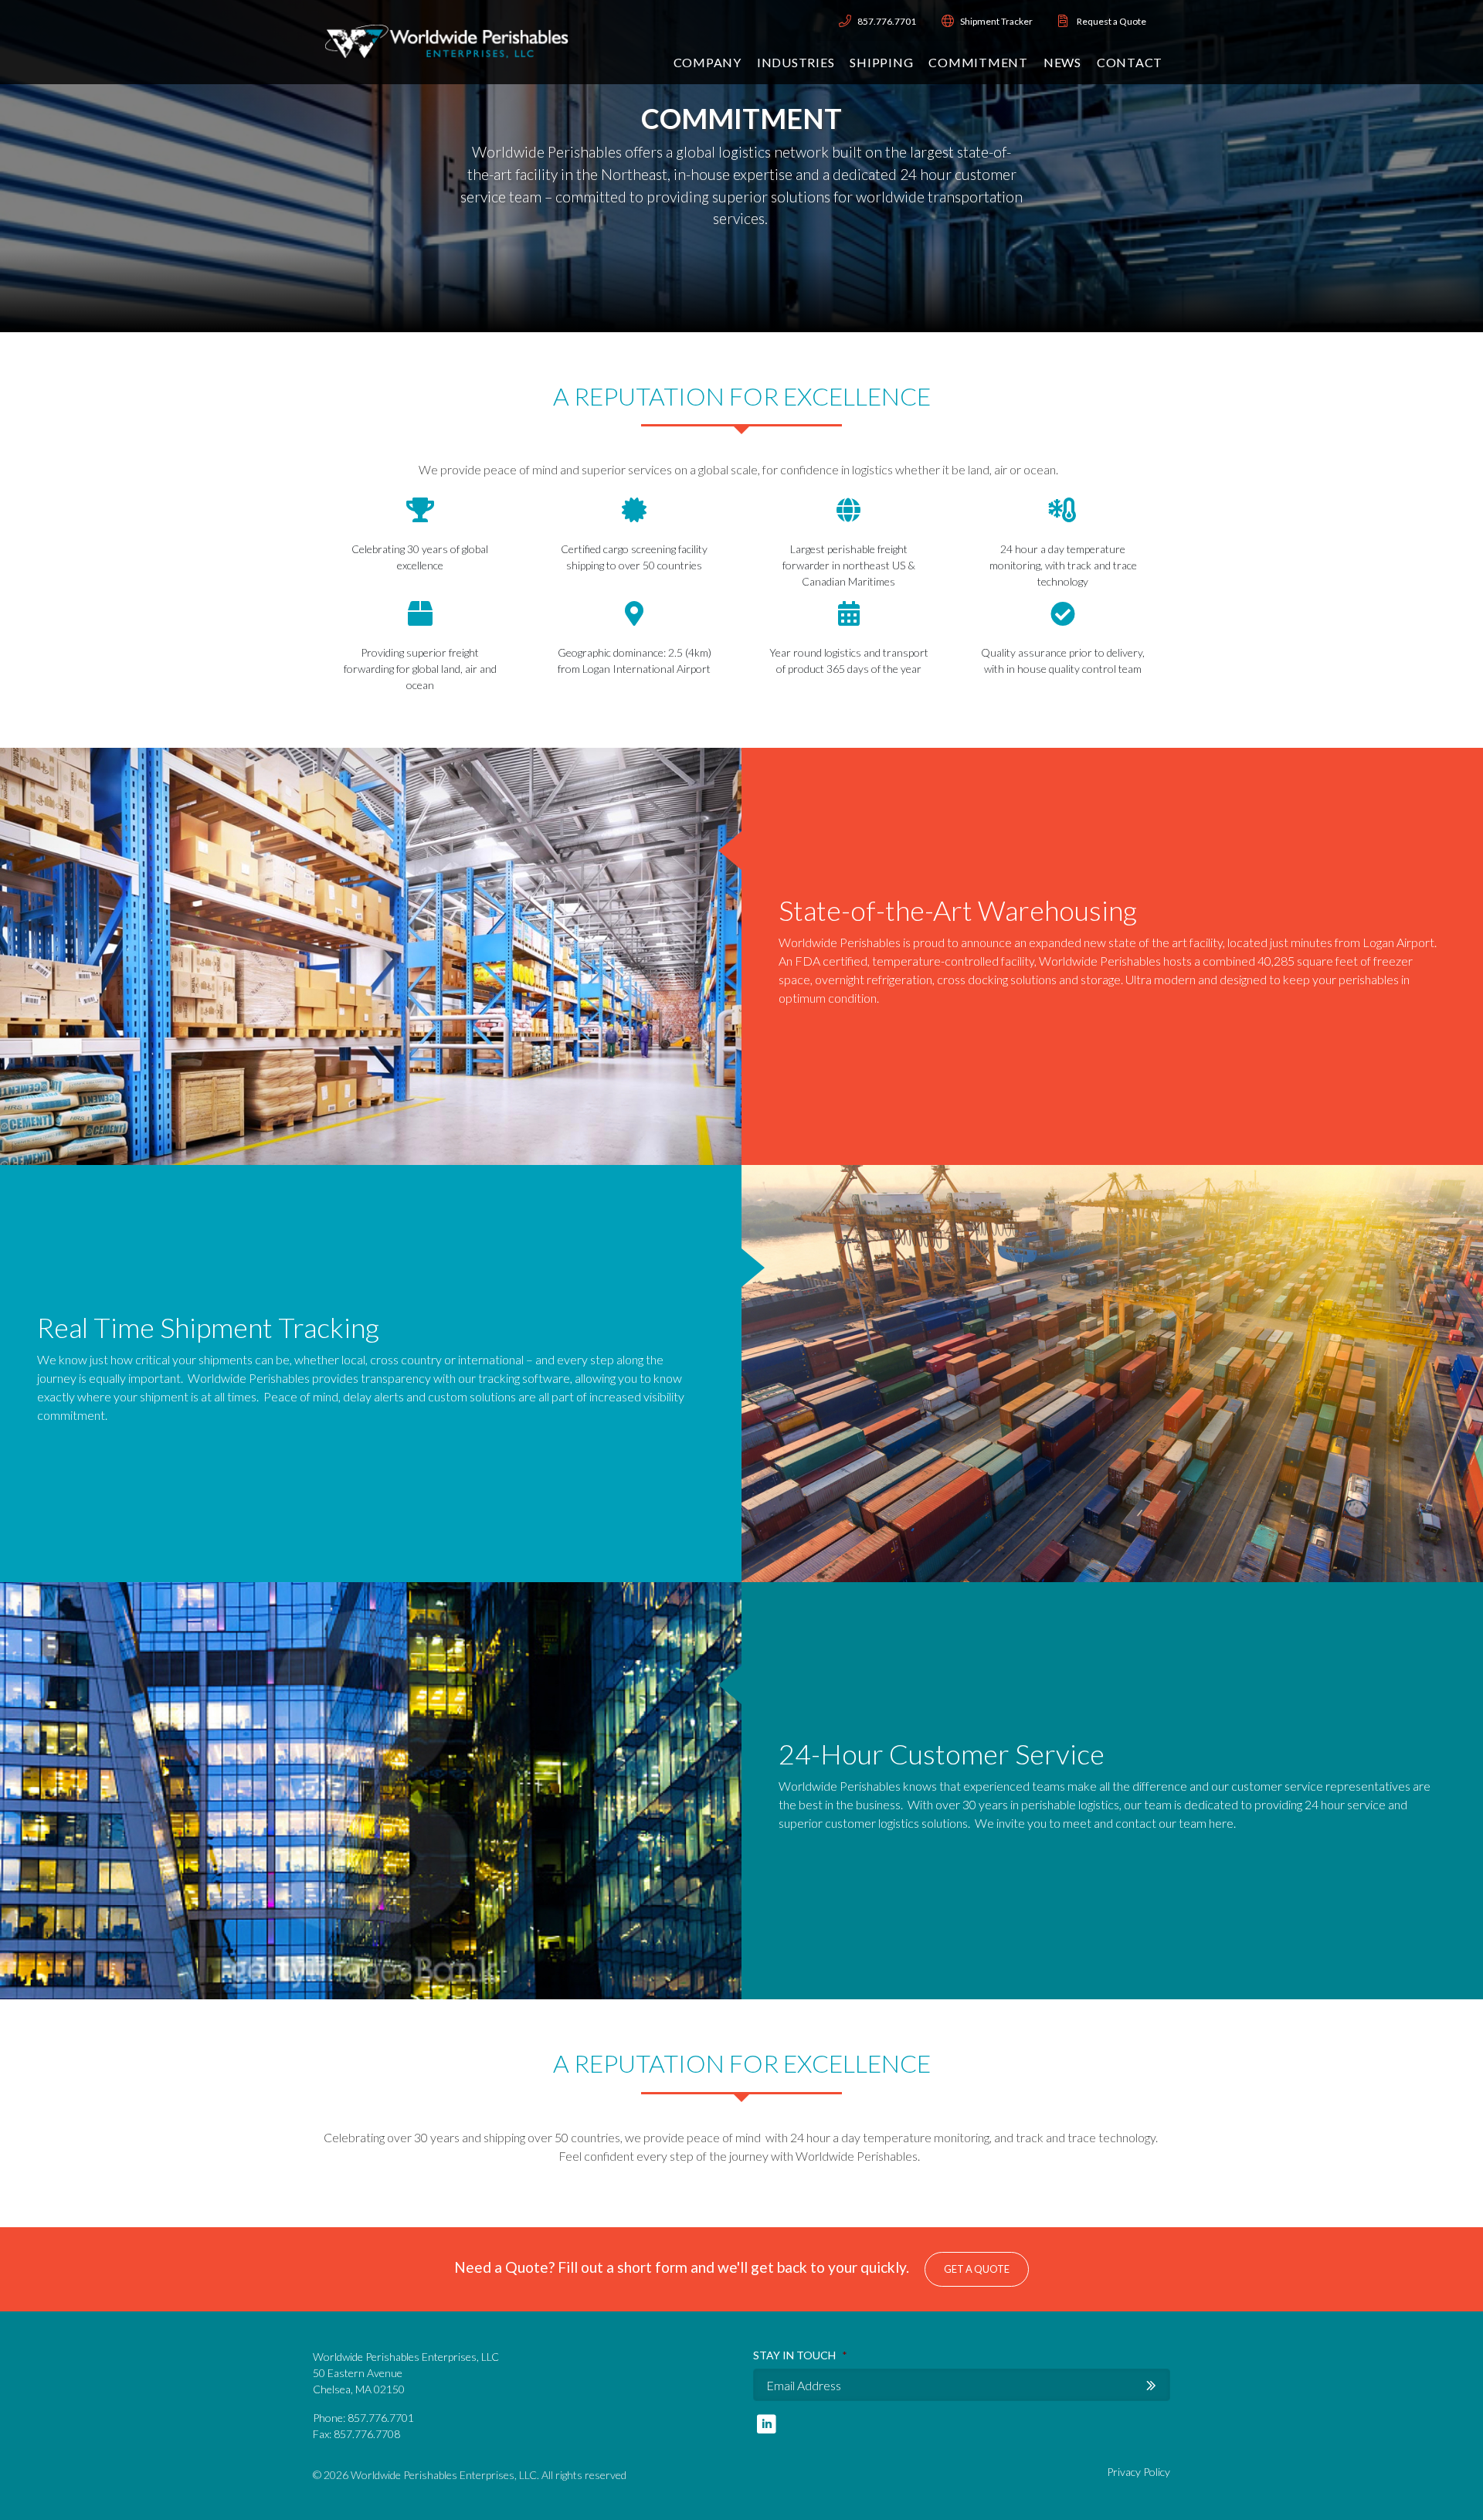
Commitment (978, 62)
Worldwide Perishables (447, 42)
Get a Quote (977, 2269)
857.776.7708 (367, 2434)
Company (708, 62)
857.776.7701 (887, 21)
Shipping (881, 62)
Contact (1130, 62)
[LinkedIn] (767, 2423)
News (1062, 62)
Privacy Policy (1139, 2472)
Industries (796, 62)
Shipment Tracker (996, 21)
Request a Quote (1111, 21)
